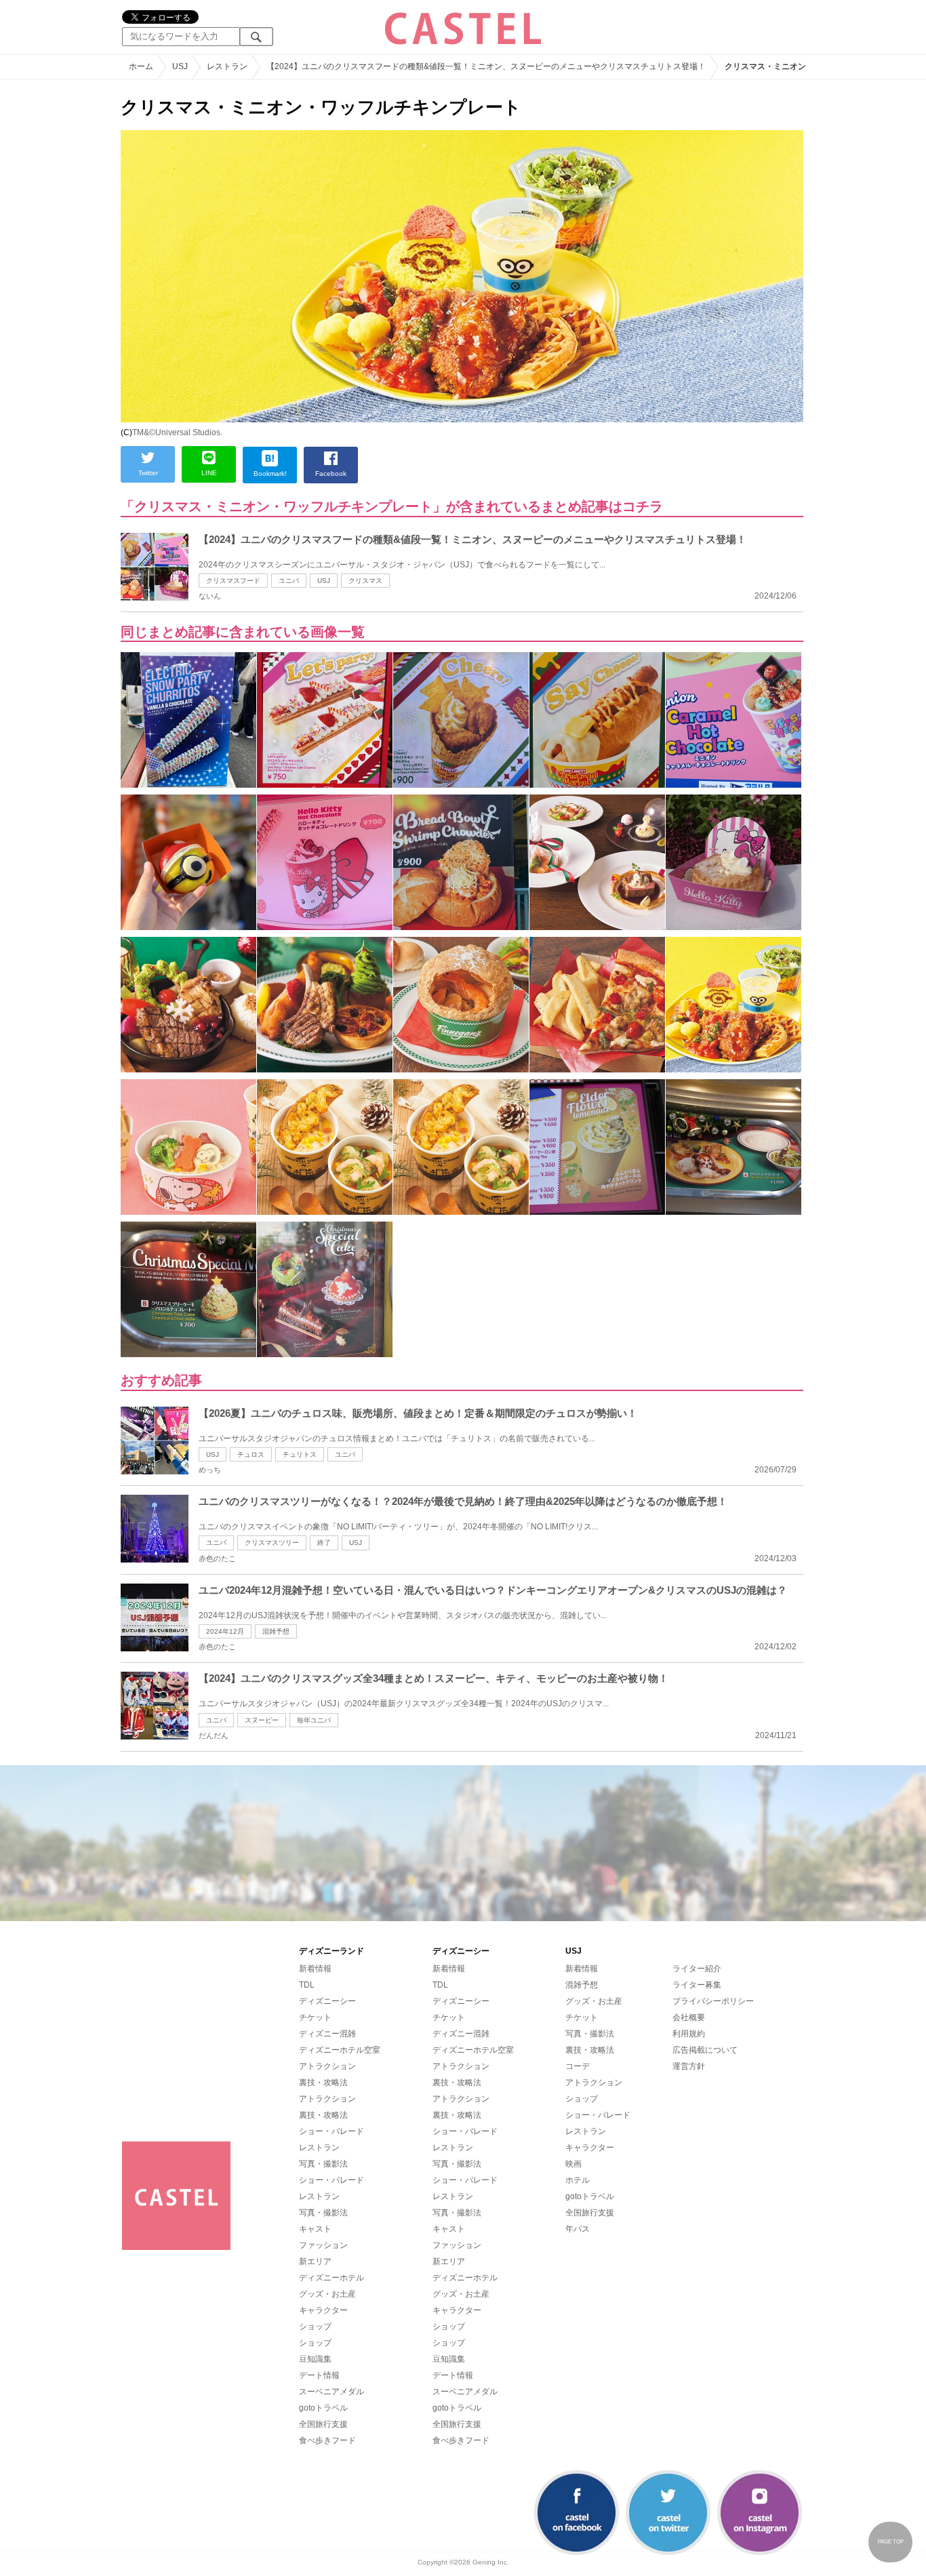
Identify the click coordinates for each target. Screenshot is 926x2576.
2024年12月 (225, 1631)
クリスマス (365, 581)
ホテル (578, 2180)
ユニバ (289, 581)
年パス (578, 2229)
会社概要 (689, 2017)
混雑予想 (276, 1631)
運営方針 (689, 2066)
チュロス (251, 1454)
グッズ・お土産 (327, 2294)
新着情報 (315, 1969)
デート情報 (319, 2375)
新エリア (315, 2261)
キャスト (315, 2229)
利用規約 (689, 2034)
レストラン (319, 2148)
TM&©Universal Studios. (177, 432)
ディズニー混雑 (327, 2034)
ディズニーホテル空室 (340, 2050)
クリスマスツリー (272, 1543)
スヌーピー (262, 1720)
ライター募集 (697, 1985)
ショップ (315, 2327)
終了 (324, 1543)
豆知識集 (315, 2359)
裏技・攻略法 (323, 2082)
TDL (307, 1985)
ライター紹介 (697, 1969)
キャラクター (323, 2310)
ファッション (323, 2245)
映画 (573, 2164)
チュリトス (300, 1454)
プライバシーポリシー (713, 2001)
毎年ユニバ (314, 1720)
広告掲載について (705, 2050)
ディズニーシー (327, 2001)
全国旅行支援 (323, 2424)
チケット (315, 2017)
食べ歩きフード (327, 2440)
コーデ (578, 2066)
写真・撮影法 (323, 2164)
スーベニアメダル (331, 2392)
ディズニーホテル (331, 2278)
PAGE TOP (891, 2542)
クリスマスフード (233, 581)
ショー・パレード (331, 2131)
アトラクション (327, 2066)
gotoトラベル (323, 2408)
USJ (324, 581)
